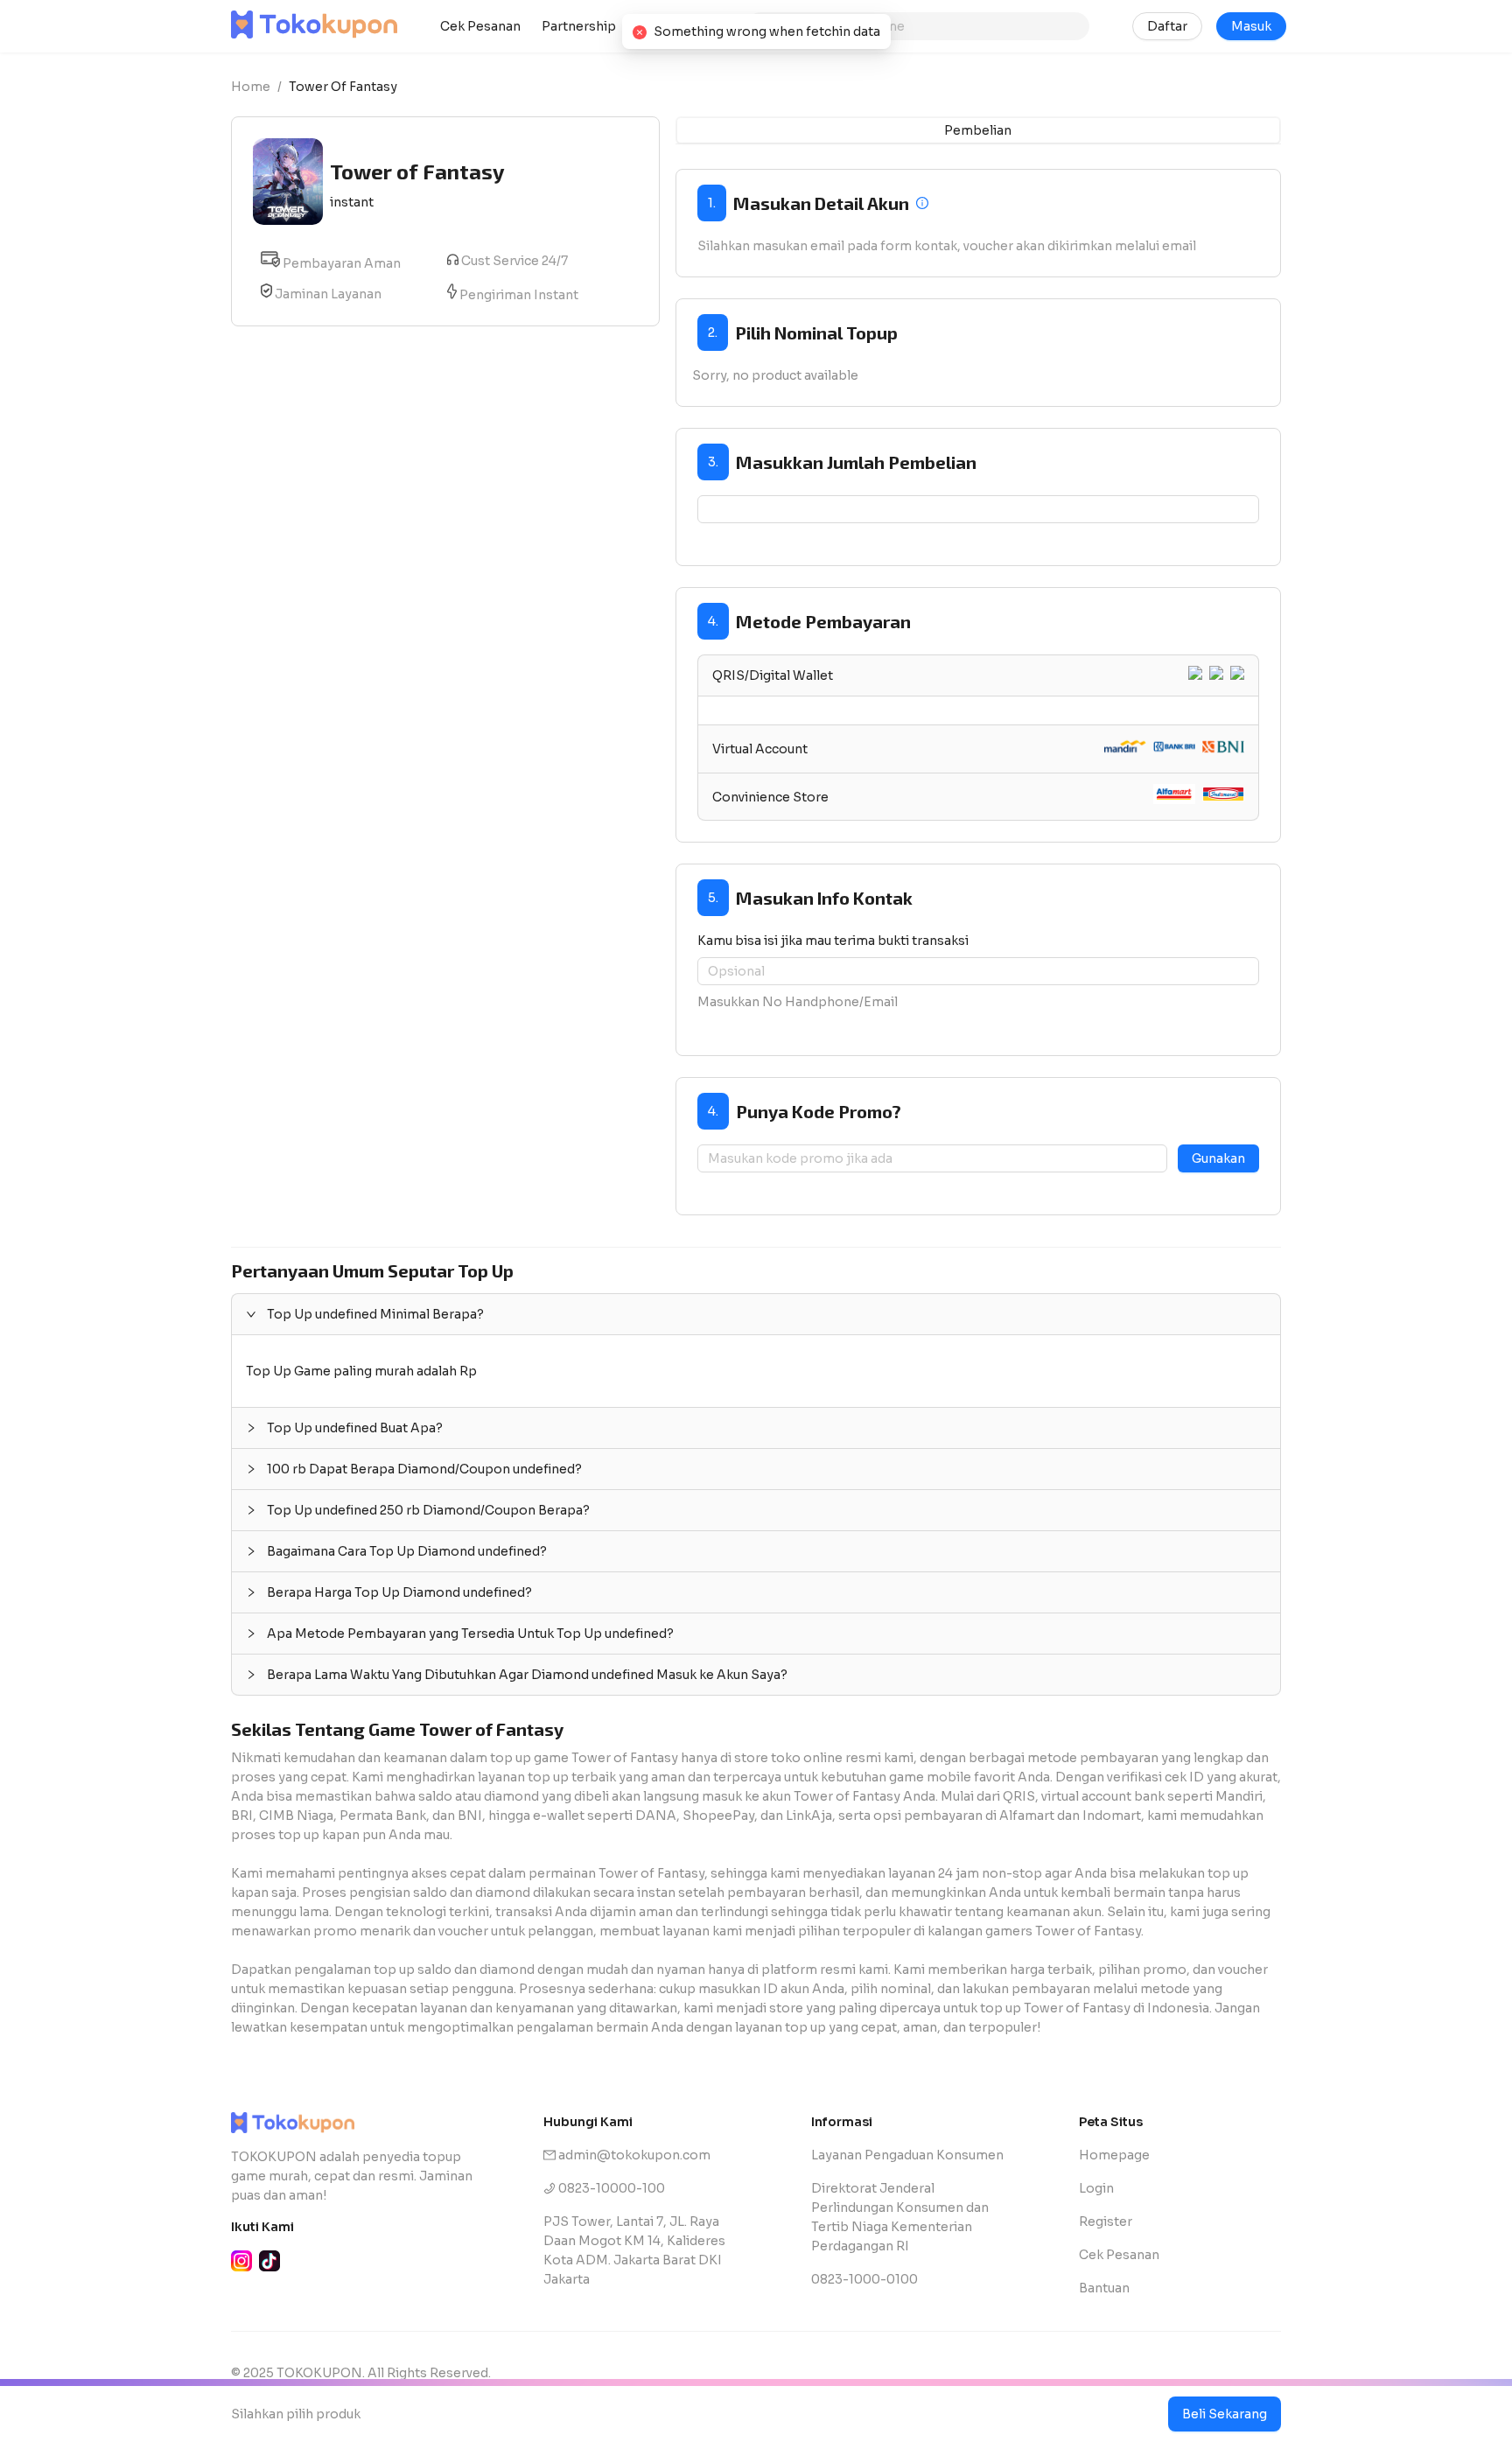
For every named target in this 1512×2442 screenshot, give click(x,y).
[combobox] (926, 26)
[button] (756, 1314)
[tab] (979, 675)
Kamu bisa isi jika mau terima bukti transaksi (833, 941)
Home (251, 87)
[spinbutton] (979, 509)
